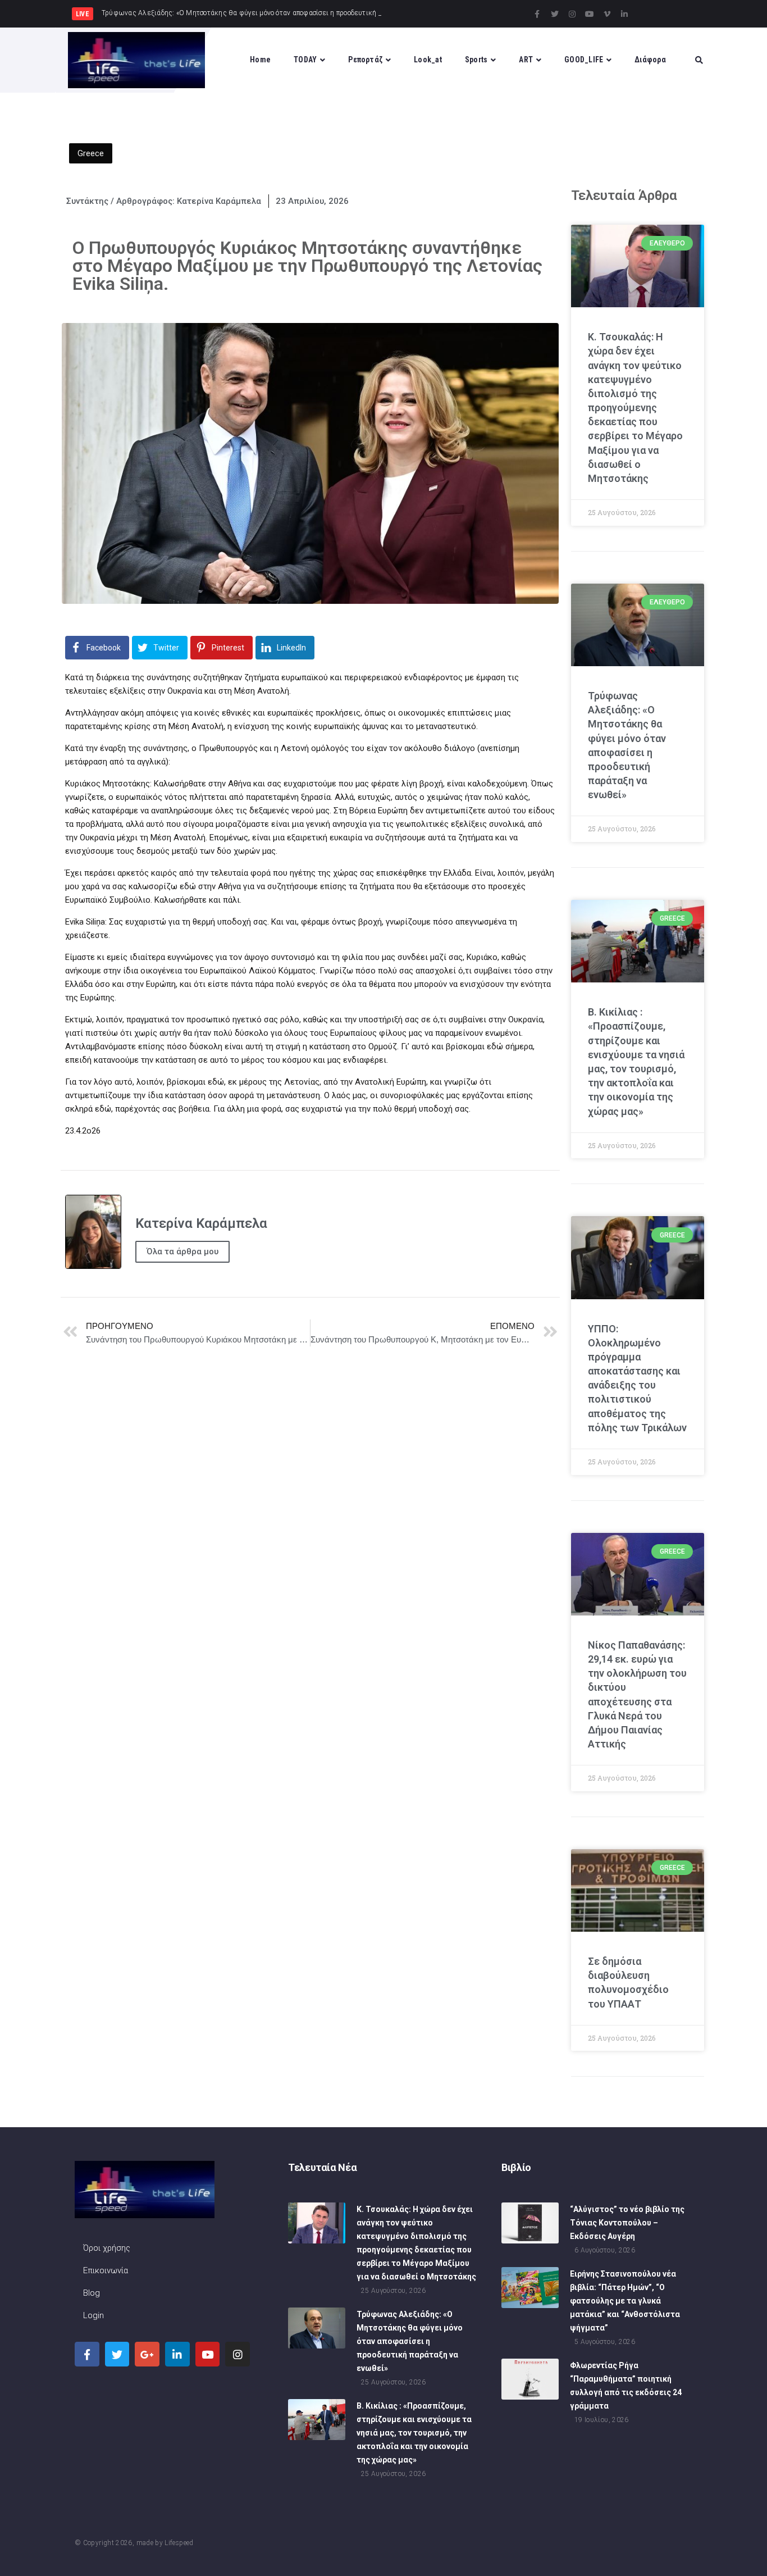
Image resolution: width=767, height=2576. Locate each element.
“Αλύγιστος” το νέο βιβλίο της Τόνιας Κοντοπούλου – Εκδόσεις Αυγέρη (627, 2223)
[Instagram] (572, 14)
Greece (91, 153)
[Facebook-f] (537, 14)
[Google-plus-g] (147, 2354)
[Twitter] (555, 14)
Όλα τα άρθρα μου (182, 1251)
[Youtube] (590, 14)
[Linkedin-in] (624, 14)
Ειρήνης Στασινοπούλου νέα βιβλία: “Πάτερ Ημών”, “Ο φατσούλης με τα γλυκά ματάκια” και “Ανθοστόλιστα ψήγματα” (625, 2301)
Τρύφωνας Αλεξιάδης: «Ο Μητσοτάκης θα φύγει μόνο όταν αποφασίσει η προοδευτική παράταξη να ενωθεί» (410, 2341)
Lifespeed (179, 2543)
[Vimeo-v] (607, 14)
